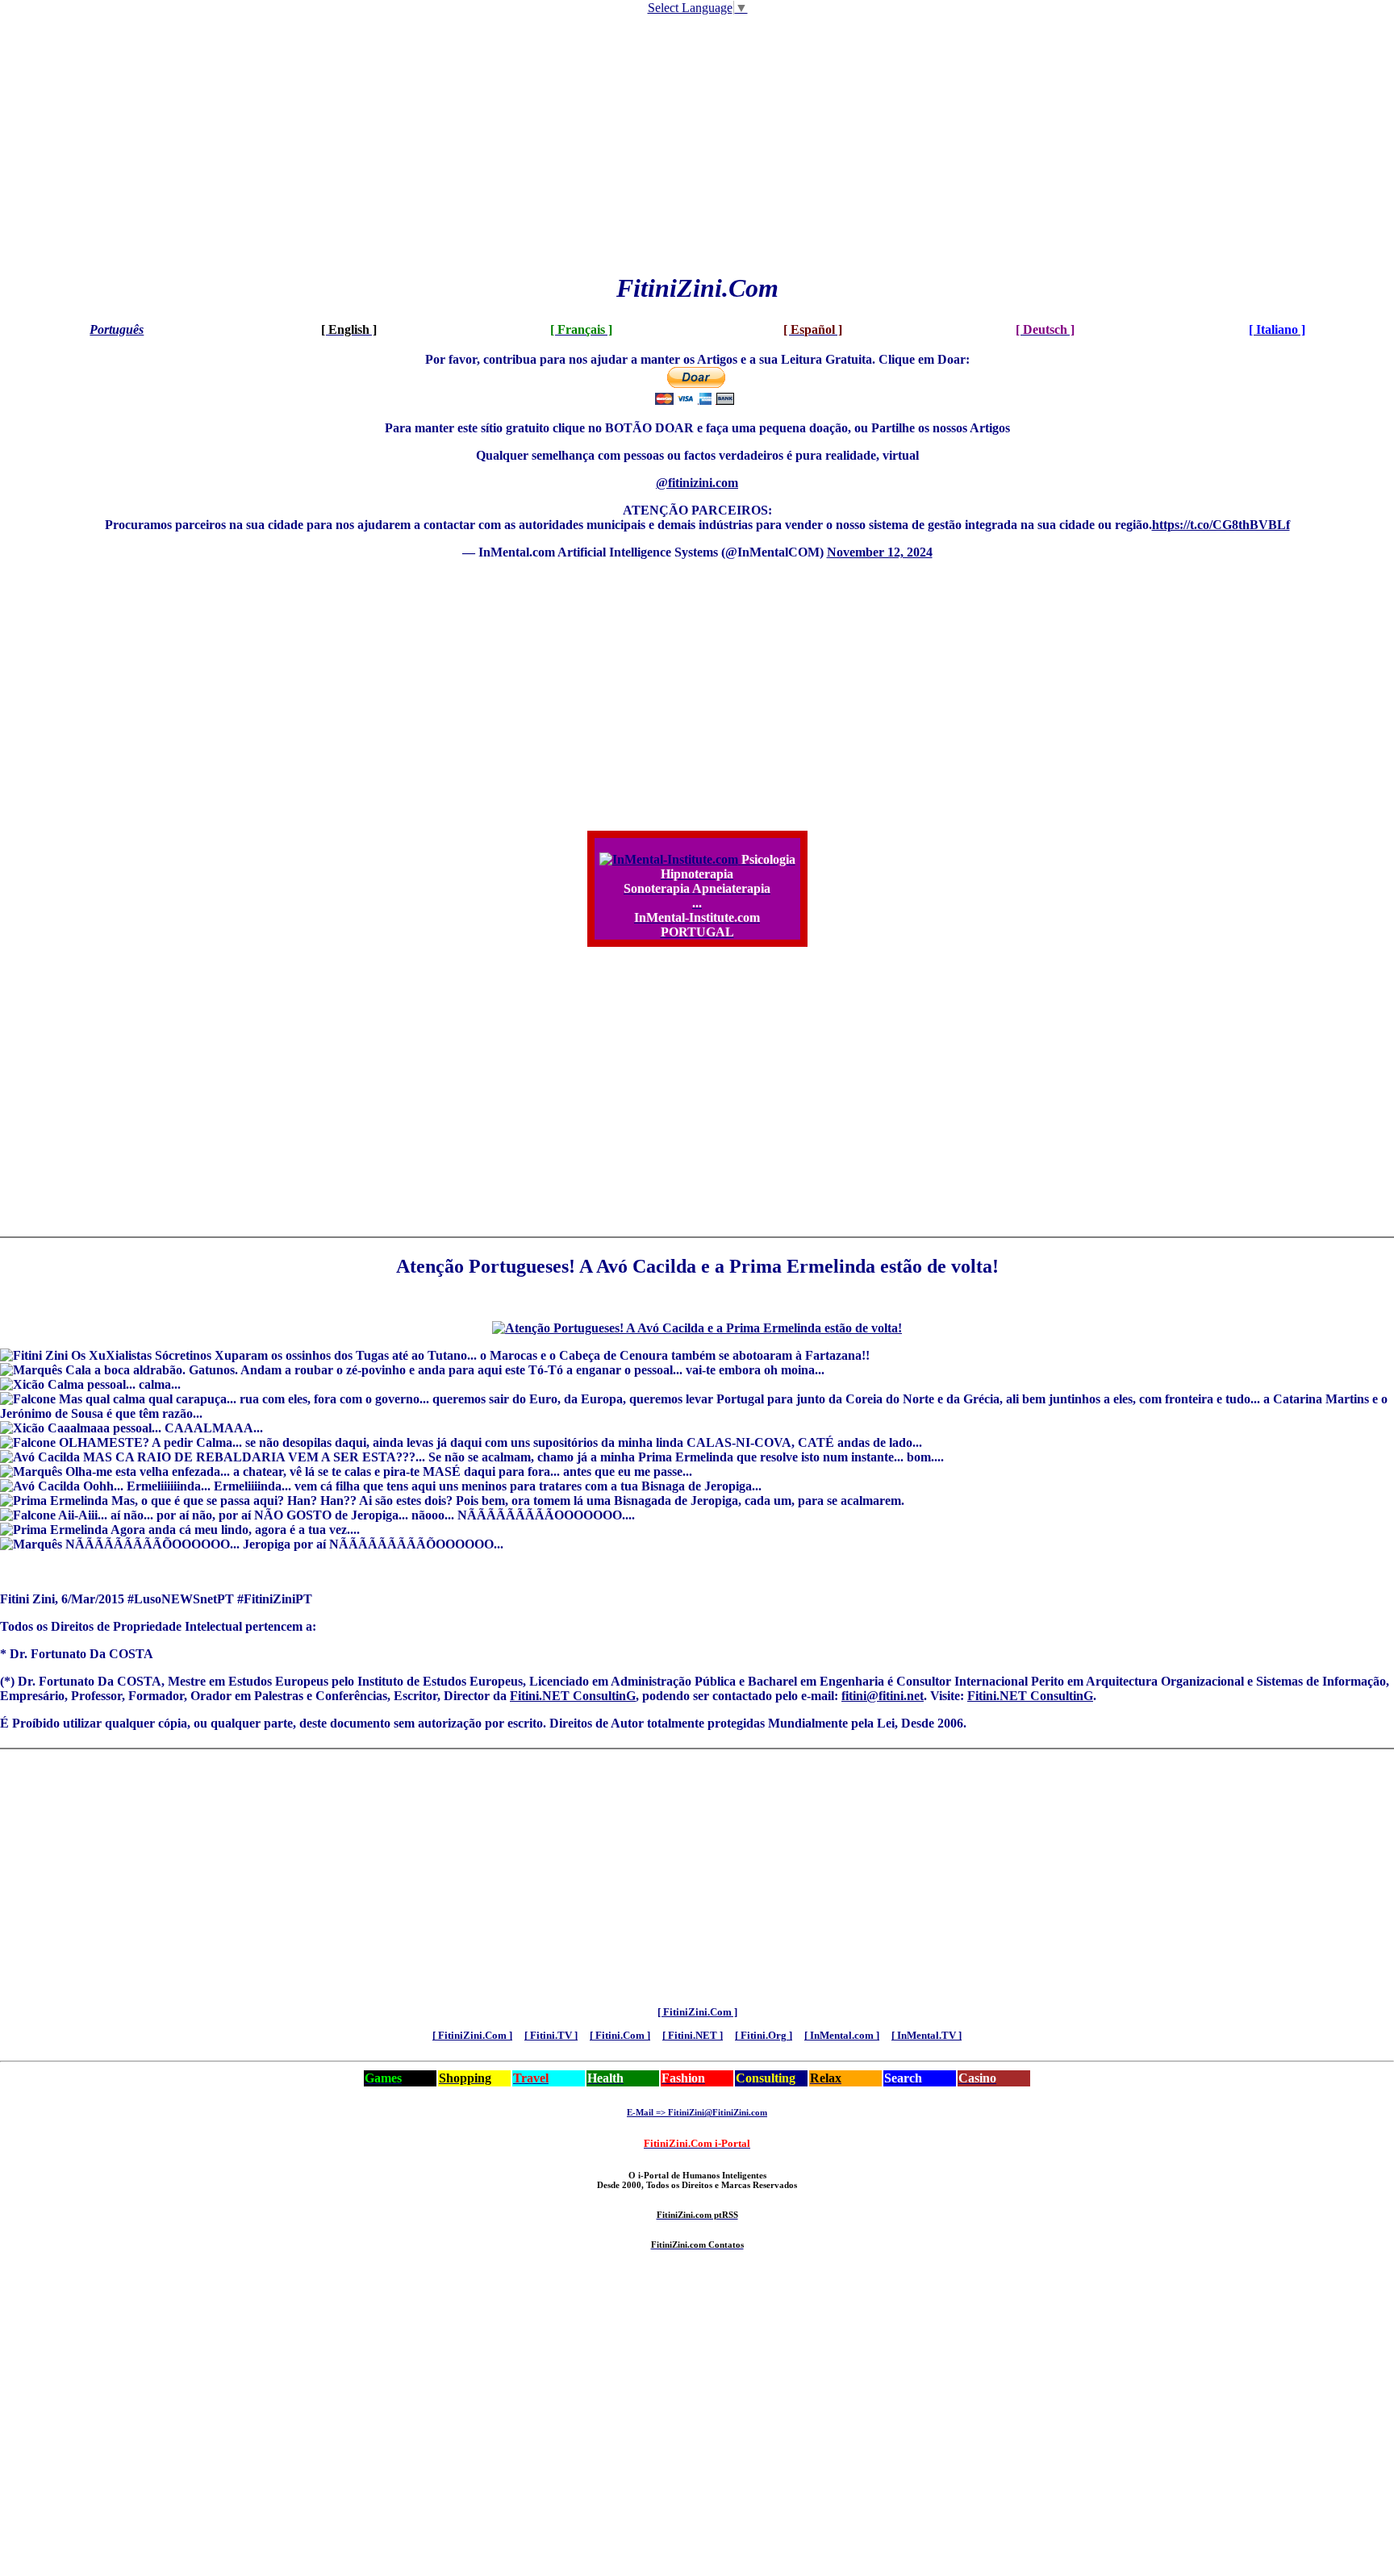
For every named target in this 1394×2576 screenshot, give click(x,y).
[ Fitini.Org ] (764, 2035)
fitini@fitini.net (883, 1696)
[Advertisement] (697, 143)
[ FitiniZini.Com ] (697, 2012)
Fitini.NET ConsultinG (573, 1696)
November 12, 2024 (880, 552)
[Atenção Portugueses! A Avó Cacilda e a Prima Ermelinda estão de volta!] (697, 1328)
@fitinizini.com (697, 483)
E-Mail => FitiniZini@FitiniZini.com (697, 2112)
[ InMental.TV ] (927, 2035)
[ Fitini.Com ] (620, 2035)
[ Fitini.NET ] (693, 2035)
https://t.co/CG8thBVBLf (1221, 525)
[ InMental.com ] (842, 2035)
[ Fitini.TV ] (551, 2035)
